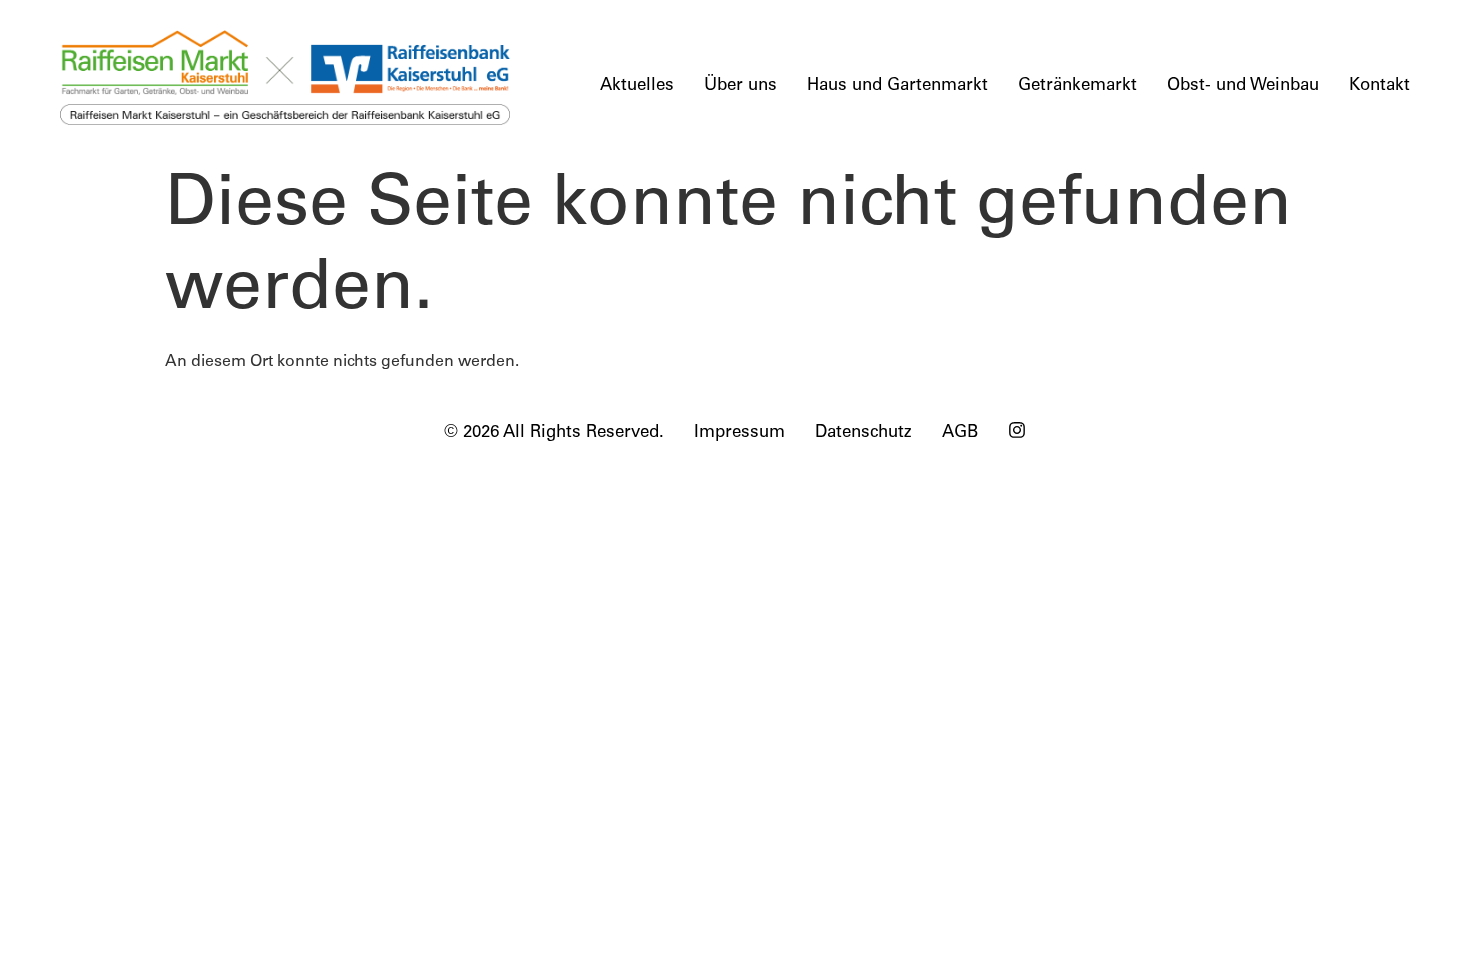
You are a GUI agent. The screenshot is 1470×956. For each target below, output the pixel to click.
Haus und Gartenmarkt (897, 86)
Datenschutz (863, 433)
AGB (960, 433)
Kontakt (1379, 86)
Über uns (740, 86)
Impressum (739, 433)
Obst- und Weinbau (1243, 86)
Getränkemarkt (1077, 86)
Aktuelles (637, 86)
